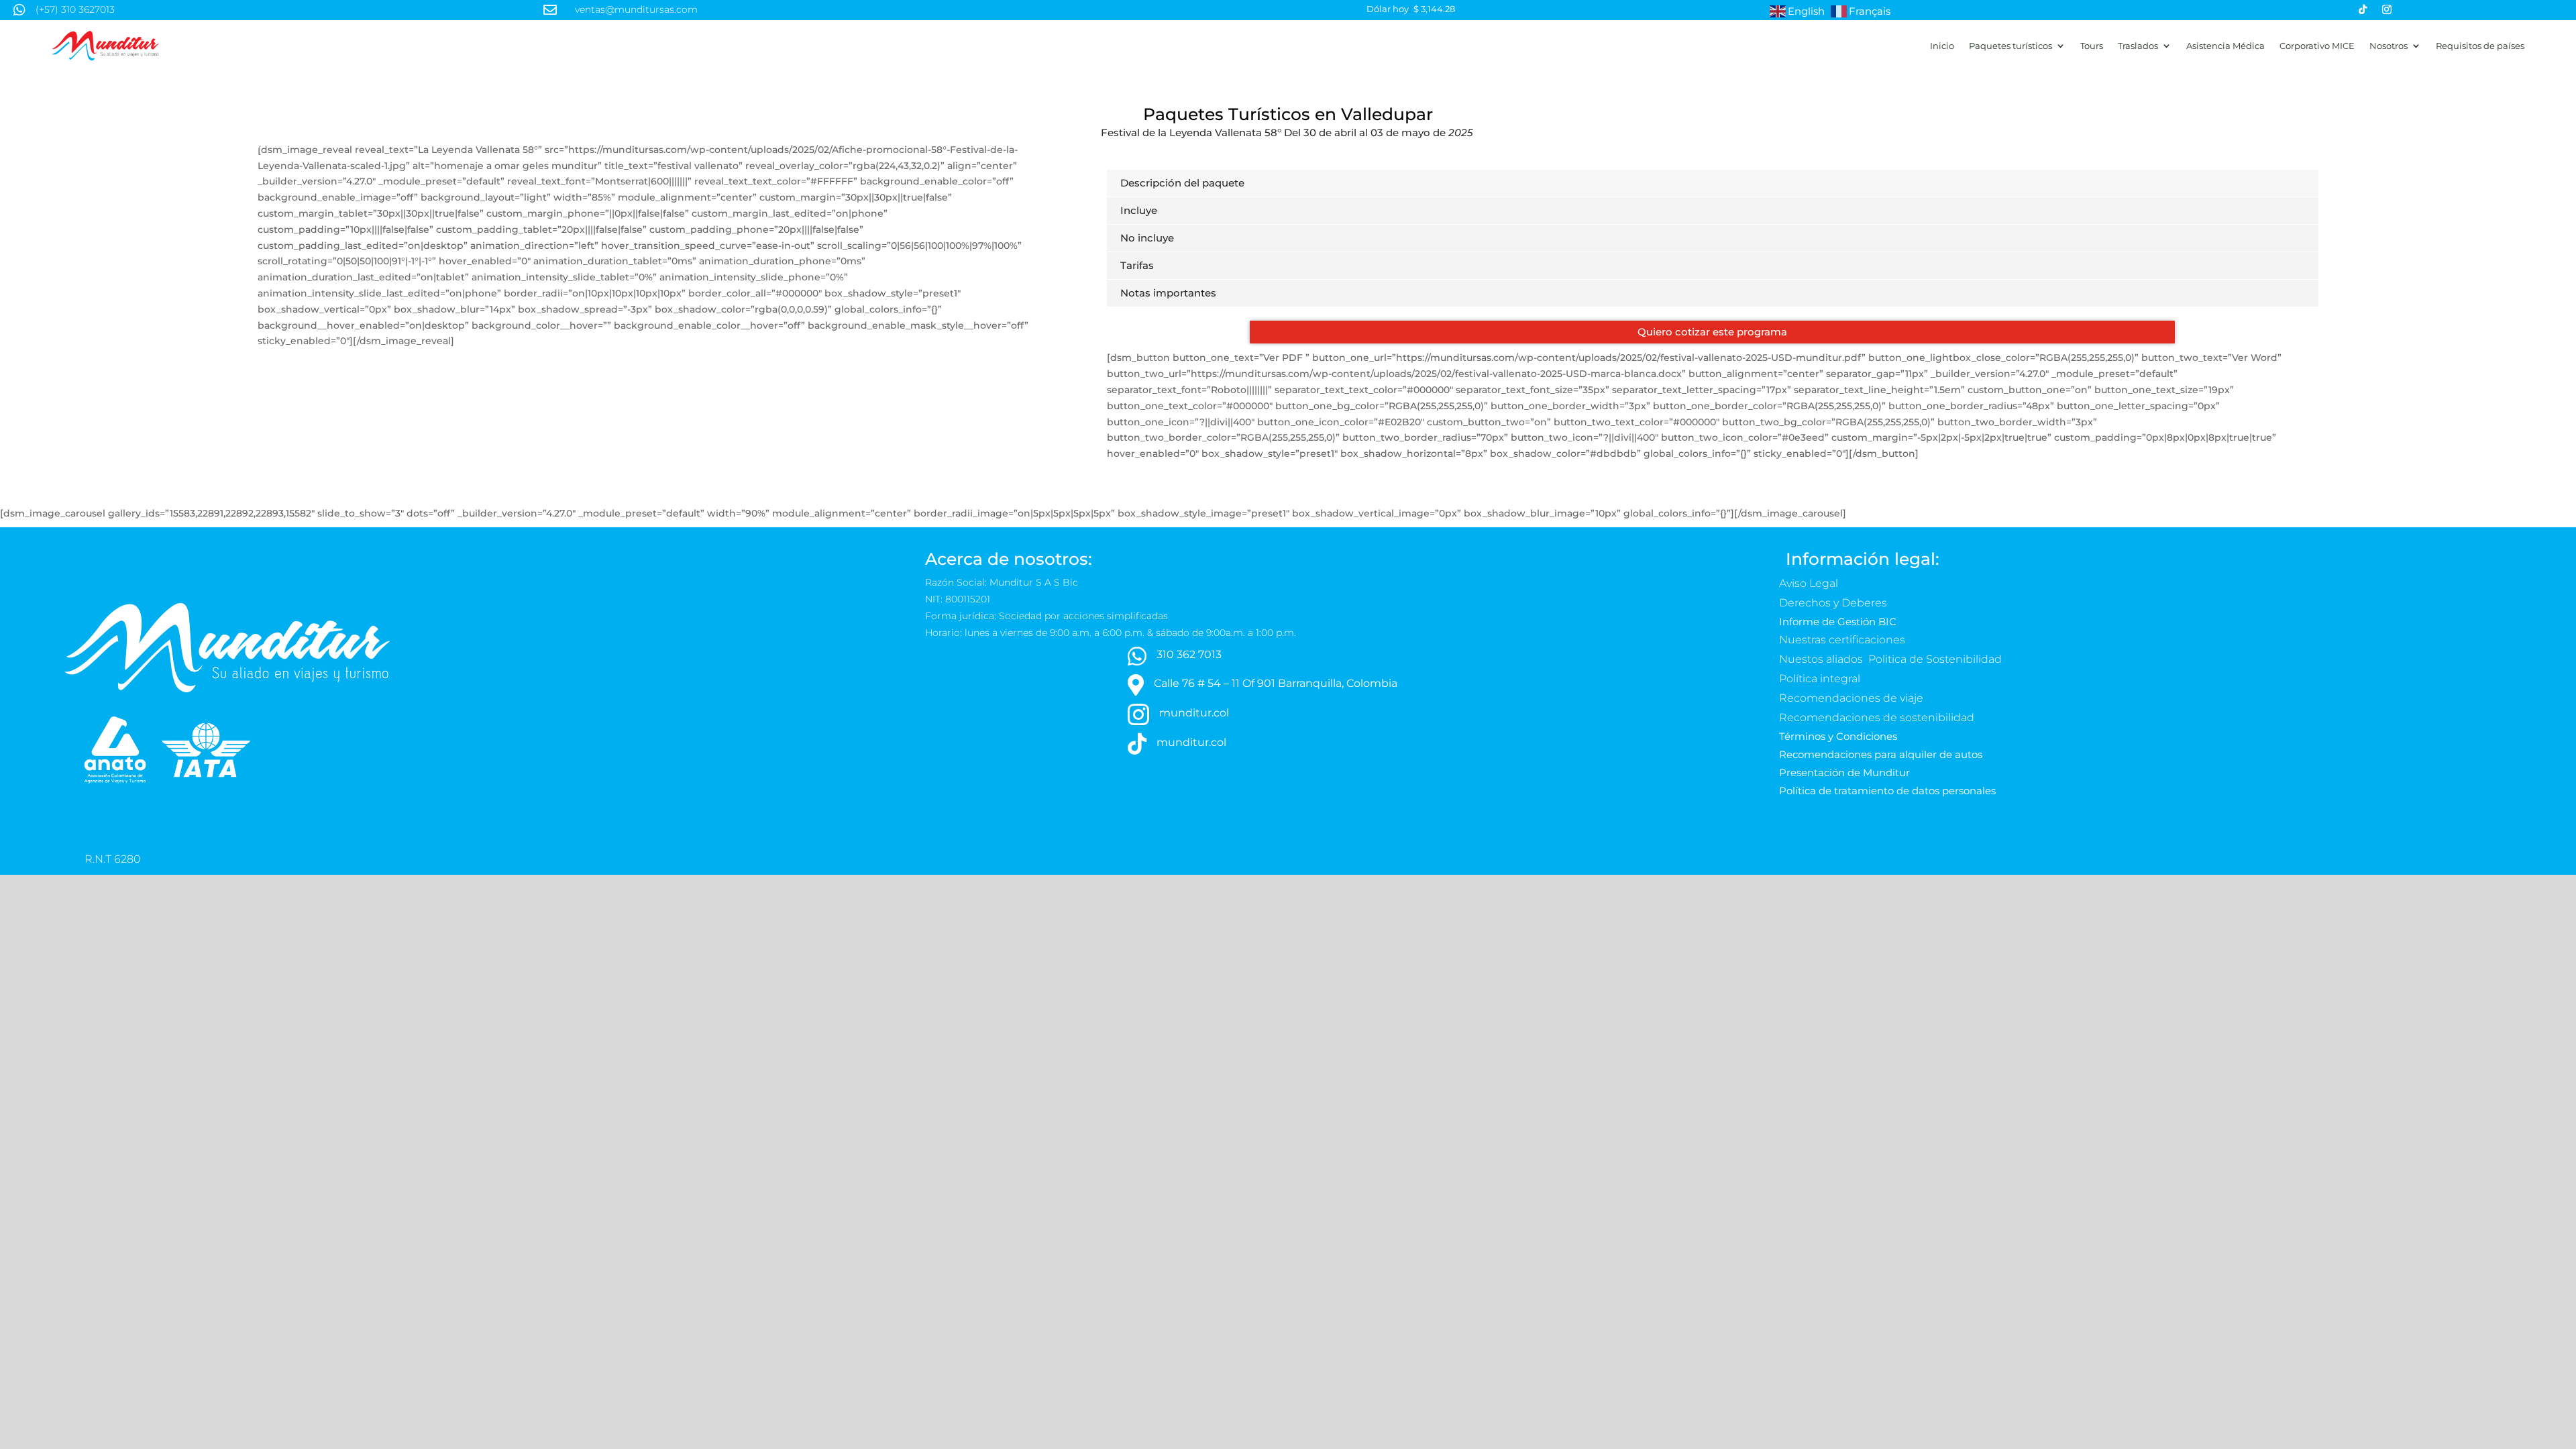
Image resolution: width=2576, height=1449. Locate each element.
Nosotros (2389, 46)
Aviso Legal (1810, 583)
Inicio (1942, 46)
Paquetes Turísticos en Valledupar (1288, 114)
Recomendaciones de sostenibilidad (1877, 717)
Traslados (2138, 46)
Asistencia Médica (2225, 46)
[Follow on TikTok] (2363, 9)
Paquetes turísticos (2010, 46)
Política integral (1820, 679)
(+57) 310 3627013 (75, 9)
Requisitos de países (2480, 46)
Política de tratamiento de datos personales (1889, 791)
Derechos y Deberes (1834, 603)
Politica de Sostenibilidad (1936, 659)
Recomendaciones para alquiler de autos (1881, 754)
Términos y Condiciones (1838, 736)
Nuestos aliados (1822, 659)
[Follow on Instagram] (2387, 9)
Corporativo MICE (2317, 46)
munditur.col (1194, 713)
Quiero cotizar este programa (1712, 332)
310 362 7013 (1189, 654)
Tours (2092, 46)
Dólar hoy (1388, 9)
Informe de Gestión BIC (1838, 622)
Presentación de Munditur (1844, 772)
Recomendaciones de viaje (1853, 698)
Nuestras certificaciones (1843, 640)
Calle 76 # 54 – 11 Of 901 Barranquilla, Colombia (1276, 683)
